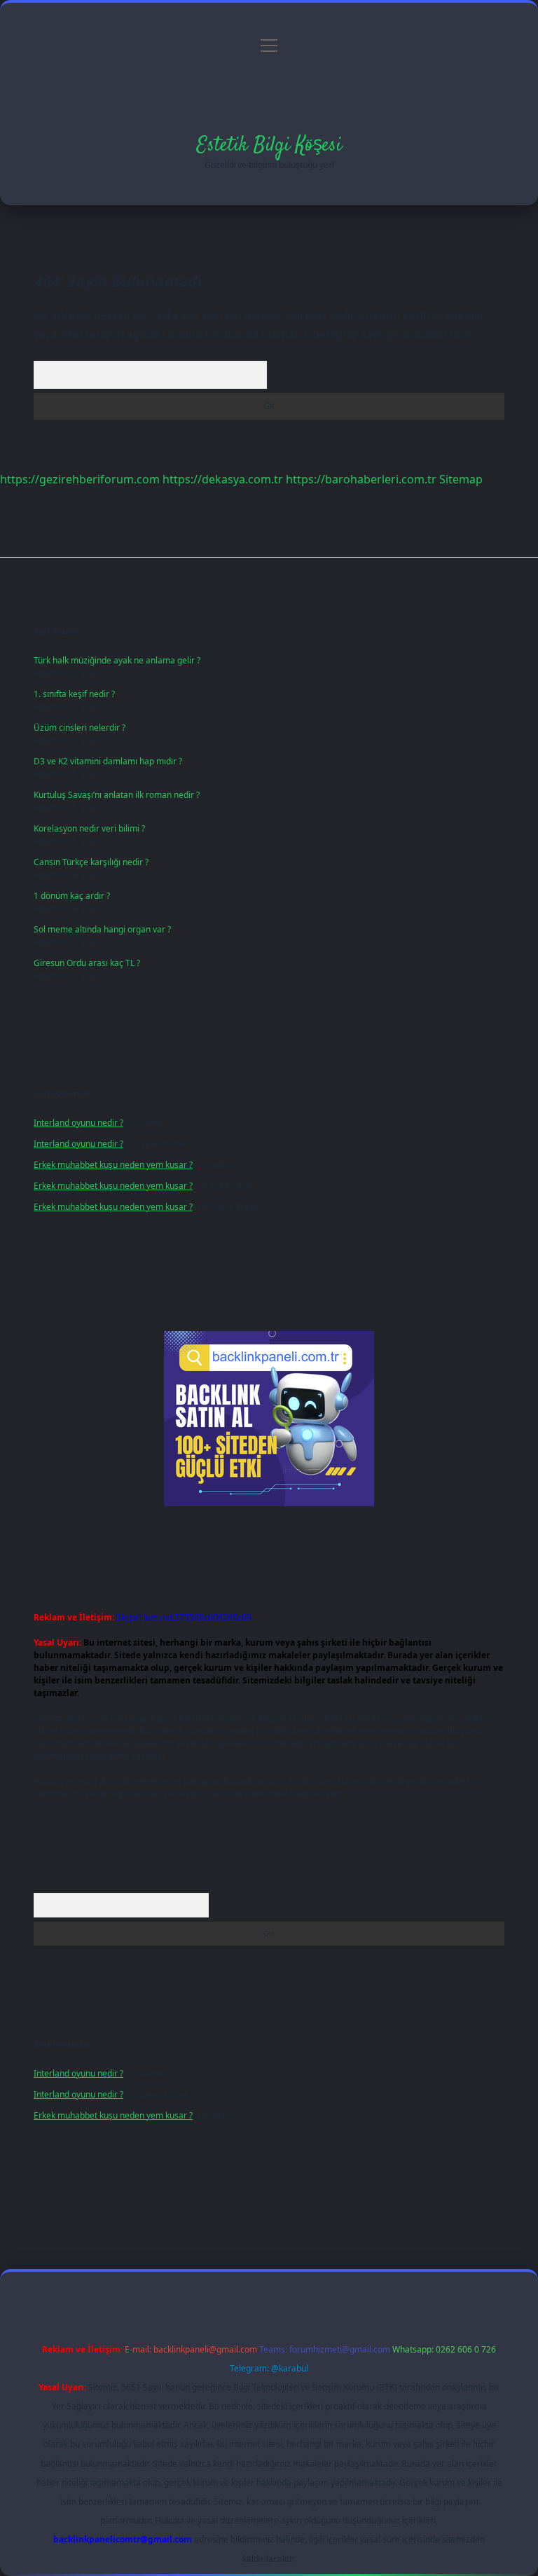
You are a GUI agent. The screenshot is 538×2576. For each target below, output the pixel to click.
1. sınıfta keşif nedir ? (74, 694)
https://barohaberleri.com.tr (361, 479)
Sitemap (461, 479)
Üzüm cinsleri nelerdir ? (80, 728)
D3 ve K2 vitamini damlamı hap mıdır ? (108, 761)
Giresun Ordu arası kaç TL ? (87, 963)
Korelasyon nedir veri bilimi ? (89, 828)
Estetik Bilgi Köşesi (269, 146)
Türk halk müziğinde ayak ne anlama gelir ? (117, 660)
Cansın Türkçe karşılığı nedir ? (91, 862)
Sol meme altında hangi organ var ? (102, 929)
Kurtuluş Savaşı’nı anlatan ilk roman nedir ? (117, 795)
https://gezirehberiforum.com (80, 479)
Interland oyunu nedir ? (78, 1123)
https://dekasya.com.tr (223, 479)
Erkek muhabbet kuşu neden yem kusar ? (113, 1165)
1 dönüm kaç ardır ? (72, 896)
